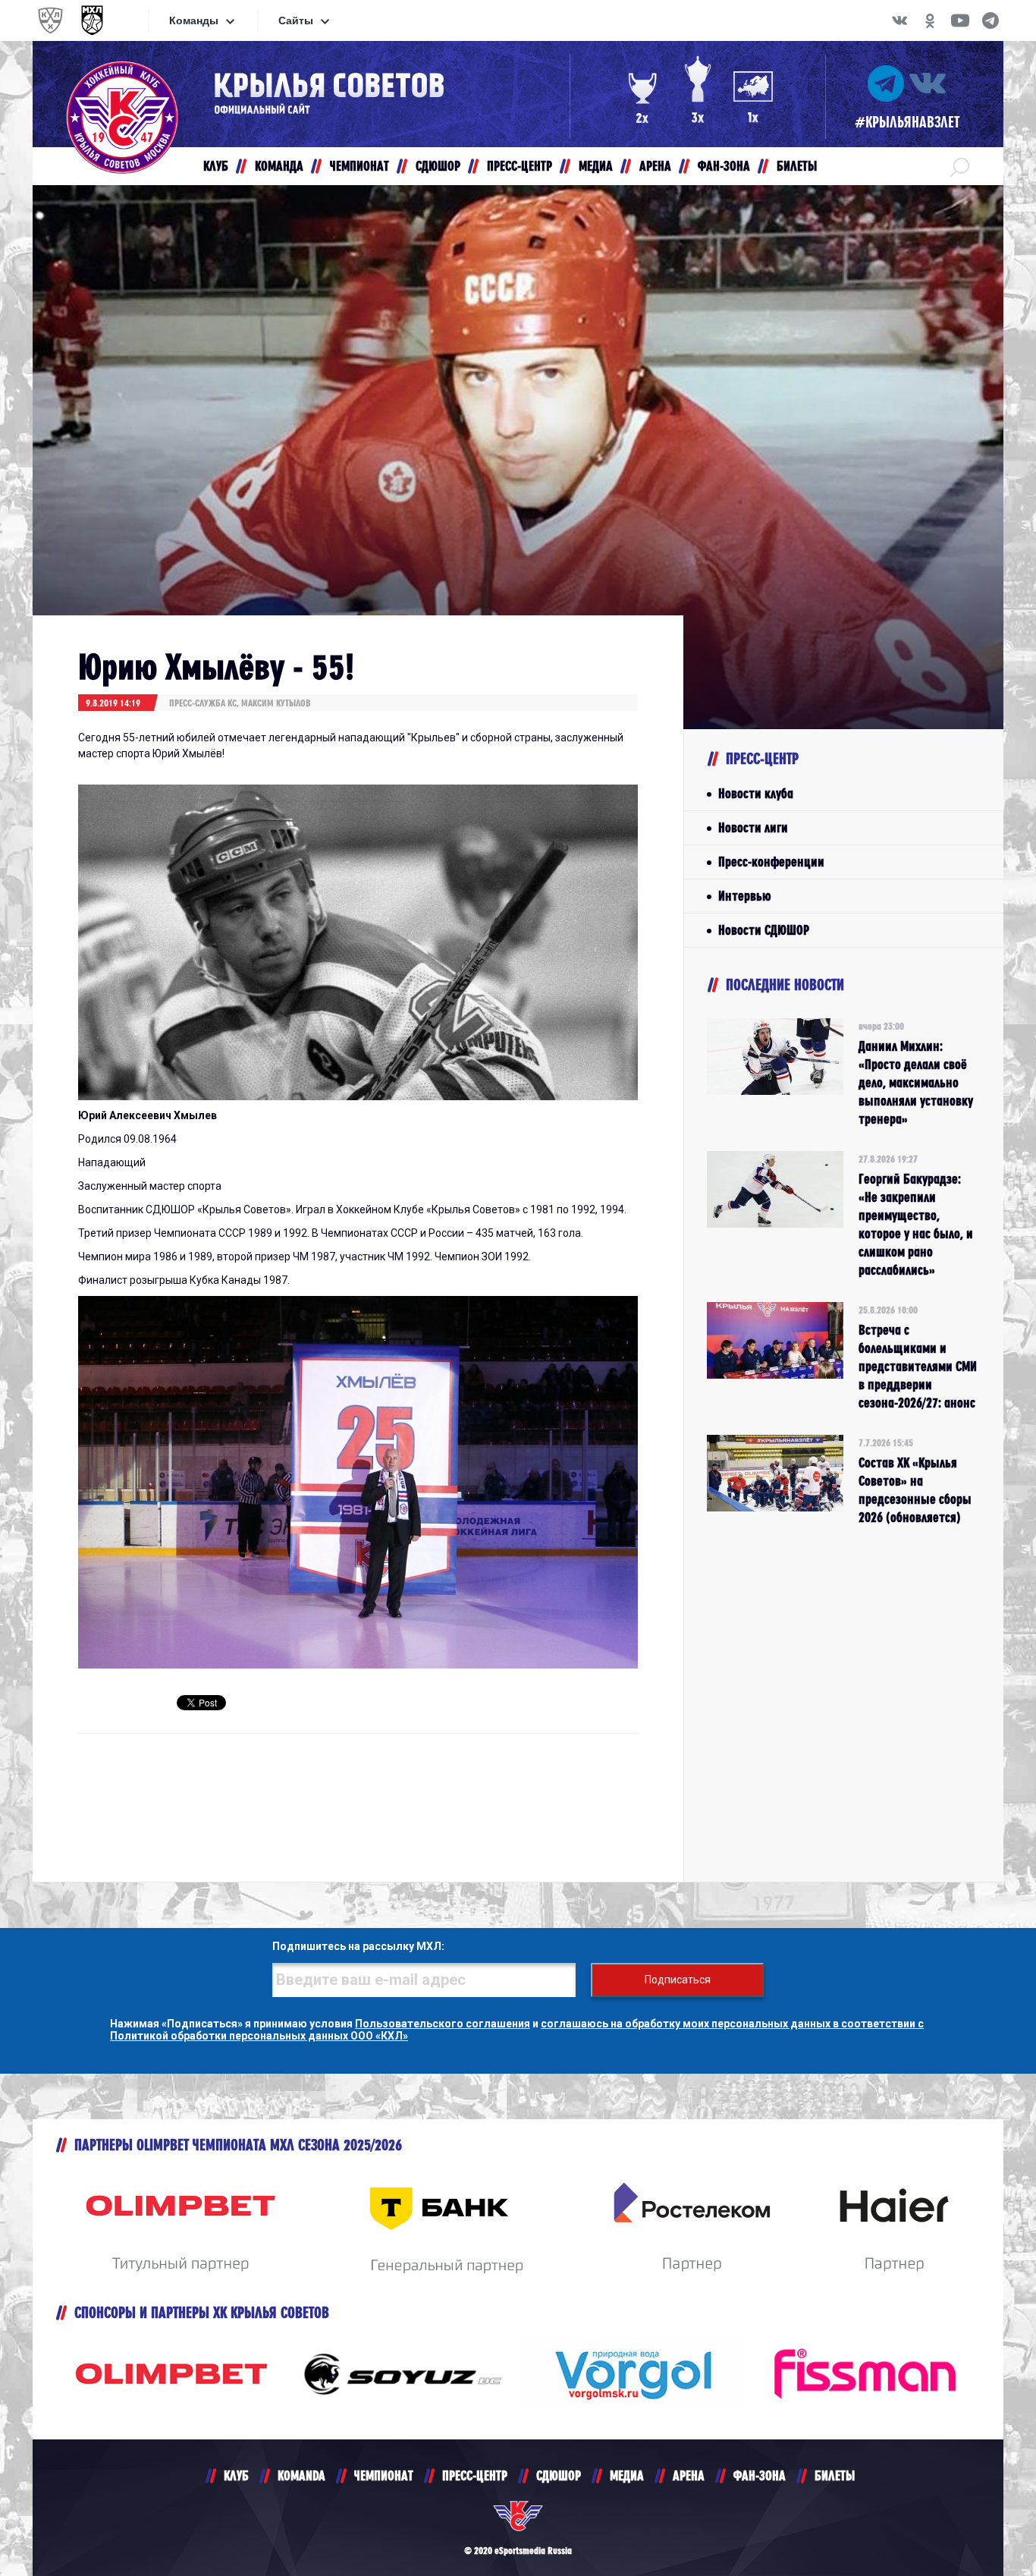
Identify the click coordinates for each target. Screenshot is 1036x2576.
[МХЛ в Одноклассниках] (930, 20)
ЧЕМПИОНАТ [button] (359, 166)
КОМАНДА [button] (279, 166)
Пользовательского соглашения (443, 2024)
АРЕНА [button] (655, 166)
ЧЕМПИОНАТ (384, 2475)
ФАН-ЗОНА (760, 2475)
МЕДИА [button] (596, 166)
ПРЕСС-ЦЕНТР (475, 2475)
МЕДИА (627, 2475)
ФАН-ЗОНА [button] (724, 166)
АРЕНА (689, 2475)
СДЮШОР (559, 2475)
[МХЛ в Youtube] (960, 20)
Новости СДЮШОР (764, 930)
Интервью (744, 896)
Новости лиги (753, 827)
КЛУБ (236, 2475)
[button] (960, 166)
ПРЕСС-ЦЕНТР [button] (520, 166)
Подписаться (678, 1980)
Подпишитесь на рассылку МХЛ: (358, 1946)
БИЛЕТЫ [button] (797, 166)
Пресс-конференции (771, 862)
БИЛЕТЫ (835, 2475)
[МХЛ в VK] (899, 20)
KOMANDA (301, 2475)
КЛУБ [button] (216, 166)
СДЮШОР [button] (438, 166)
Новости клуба (756, 793)
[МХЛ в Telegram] (990, 20)
